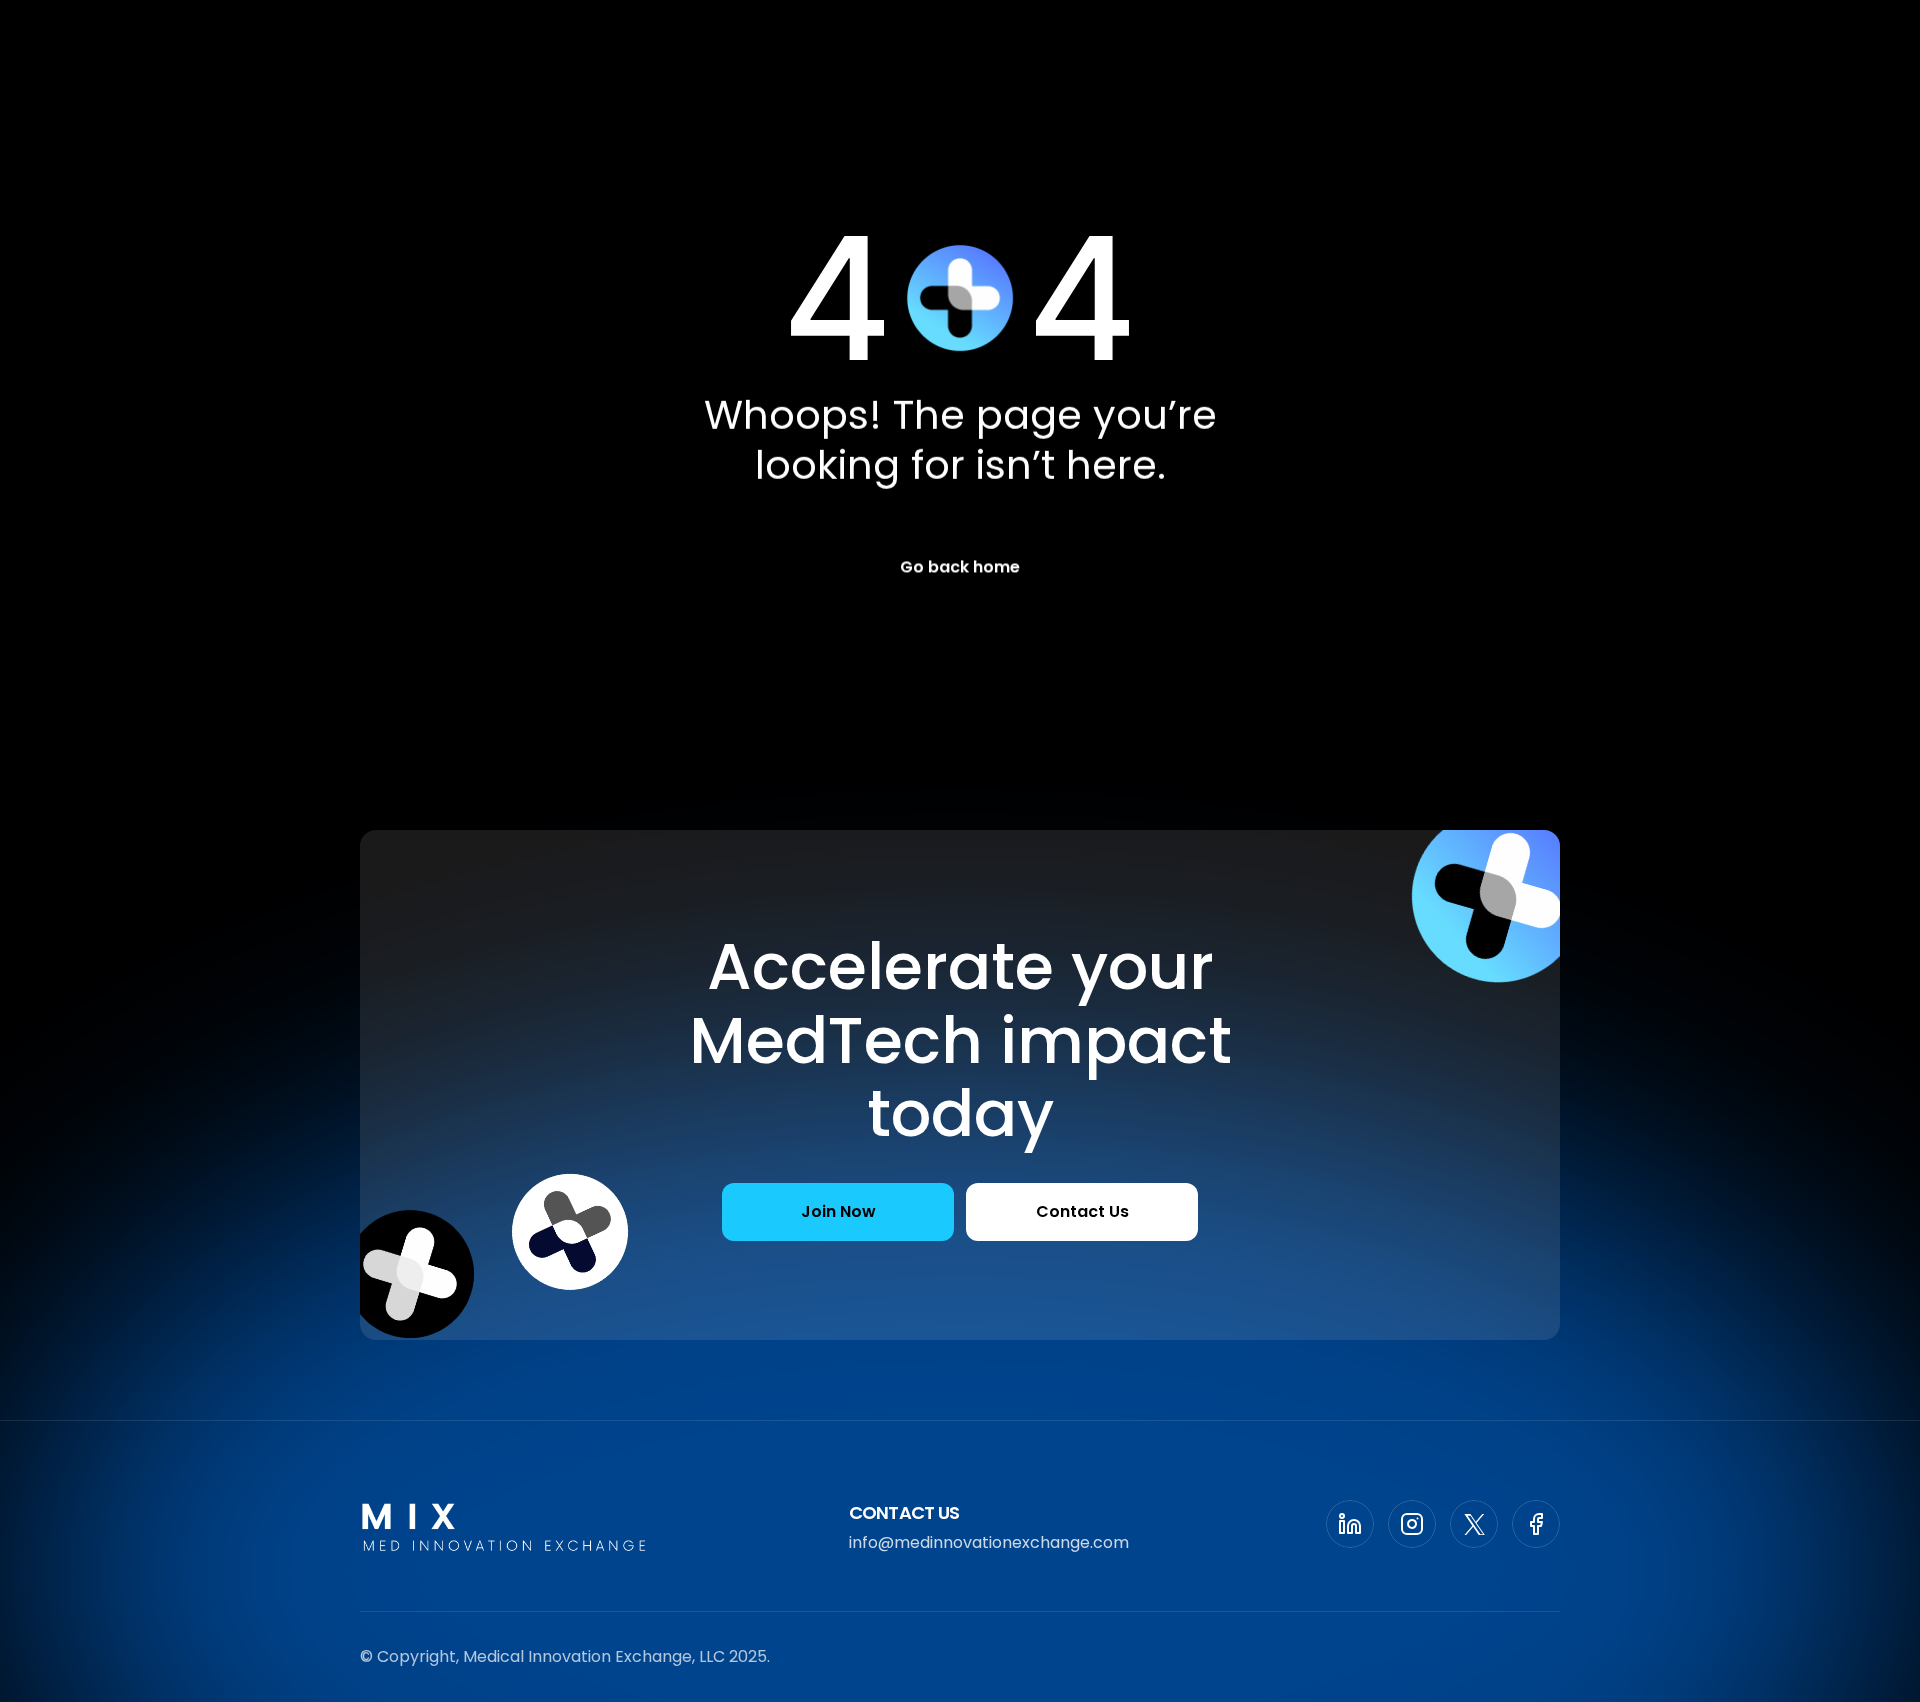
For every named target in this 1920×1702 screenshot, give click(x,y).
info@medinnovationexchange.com (989, 1542)
